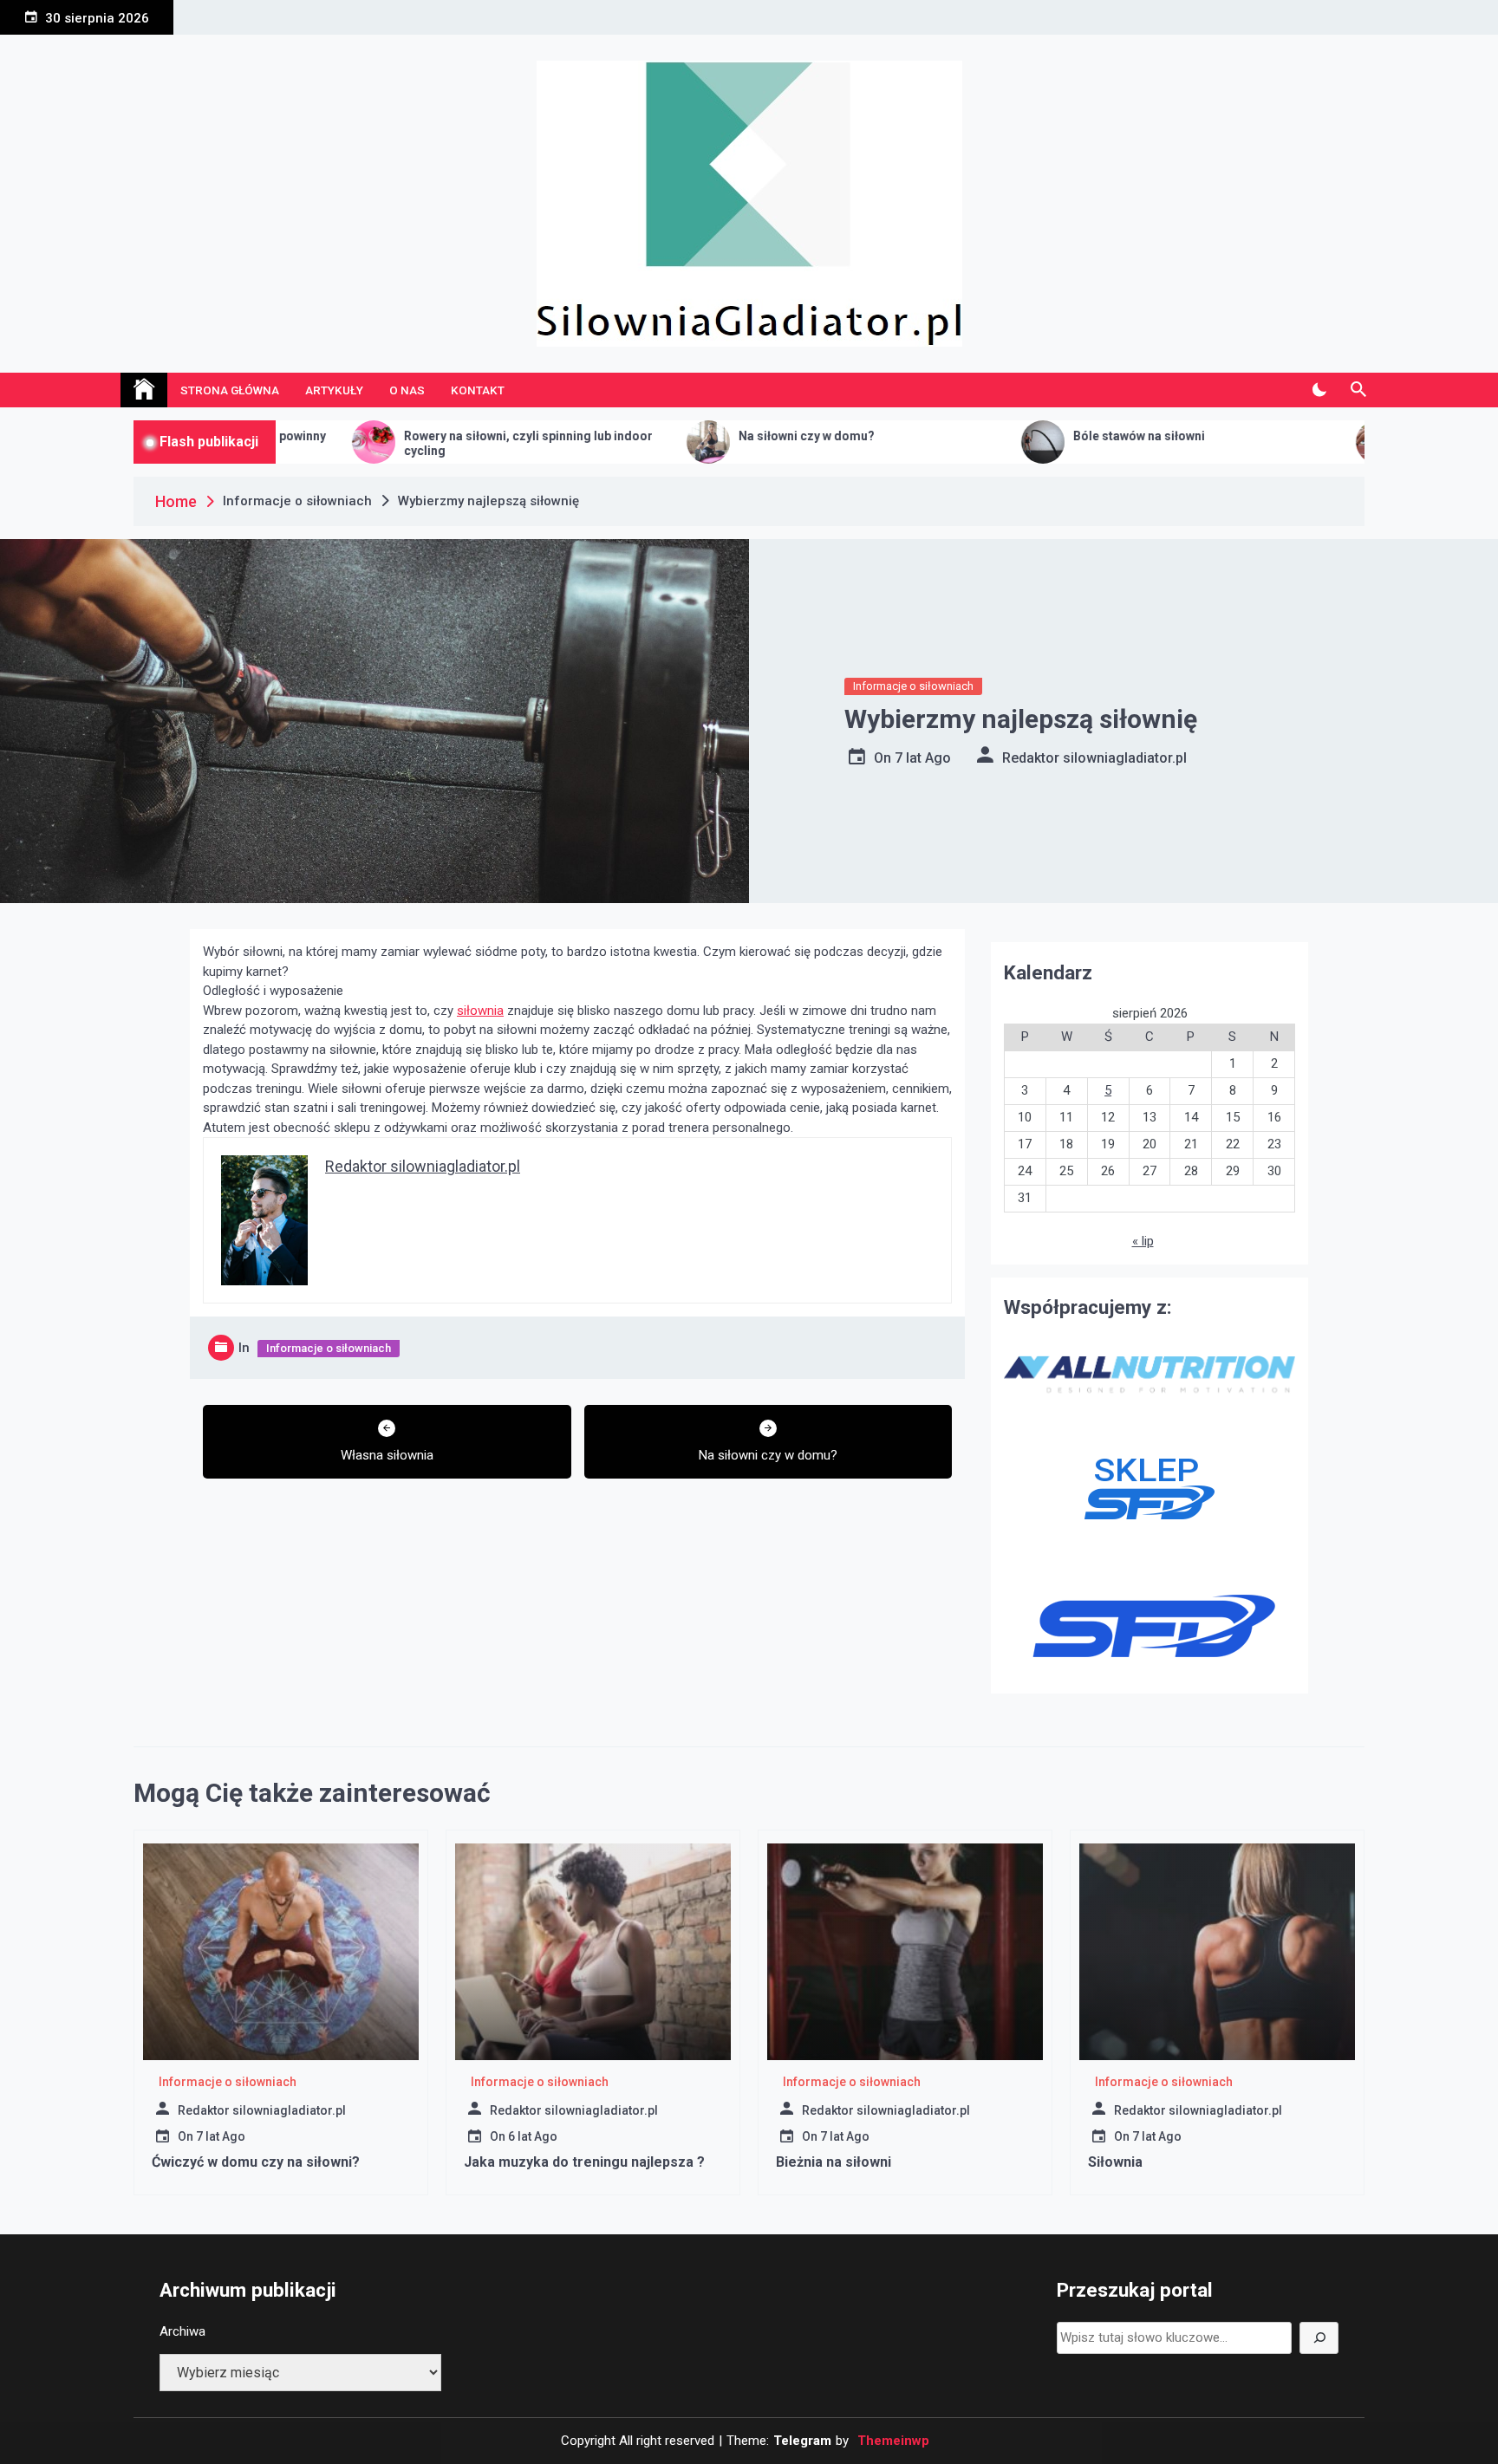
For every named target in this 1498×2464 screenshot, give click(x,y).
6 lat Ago (533, 2136)
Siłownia (1115, 2162)
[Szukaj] (1319, 2338)
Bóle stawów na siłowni (1011, 436)
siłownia (480, 1011)
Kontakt (478, 390)
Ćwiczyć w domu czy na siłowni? (256, 2162)
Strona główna (230, 390)
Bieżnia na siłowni (834, 2162)
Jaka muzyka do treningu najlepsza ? (584, 2162)
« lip (1143, 1241)
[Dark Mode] (1319, 390)
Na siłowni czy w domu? (678, 436)
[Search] (1358, 390)
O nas (407, 390)
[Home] (144, 390)
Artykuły (334, 390)
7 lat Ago (923, 758)
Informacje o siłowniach (913, 686)
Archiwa (182, 2331)
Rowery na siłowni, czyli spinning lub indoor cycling (400, 443)
